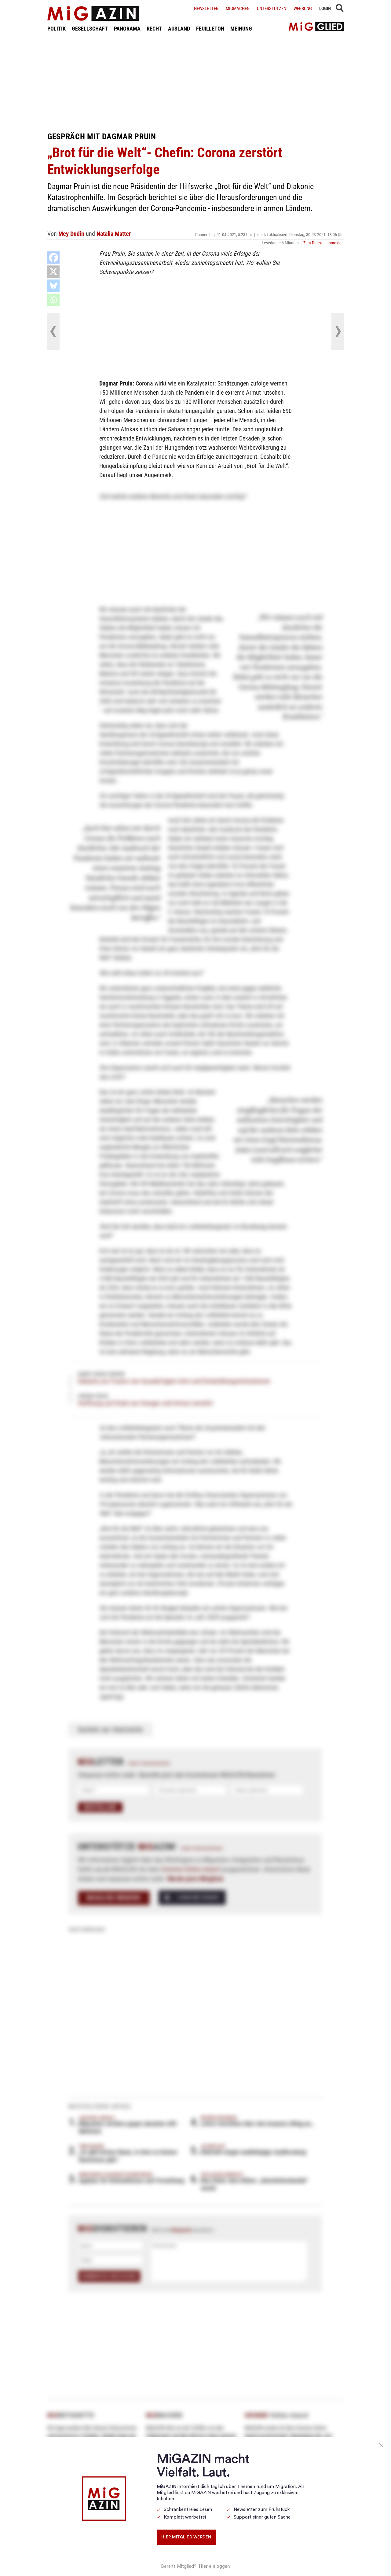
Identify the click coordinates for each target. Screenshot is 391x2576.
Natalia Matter (114, 234)
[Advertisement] (195, 82)
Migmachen (238, 9)
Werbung (303, 9)
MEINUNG (241, 29)
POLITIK (57, 29)
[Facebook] (53, 258)
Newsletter (206, 9)
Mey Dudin (71, 234)
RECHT (154, 29)
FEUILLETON (210, 29)
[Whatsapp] (53, 300)
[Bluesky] (53, 286)
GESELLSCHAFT (90, 29)
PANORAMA (127, 29)
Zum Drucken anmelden (323, 243)
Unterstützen (272, 9)
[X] (53, 272)
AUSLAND (179, 29)
